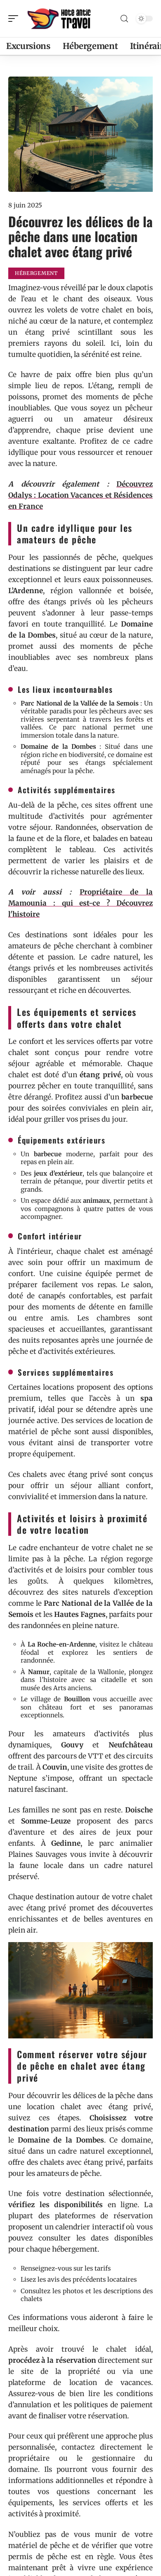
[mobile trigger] (15, 19)
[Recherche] (124, 19)
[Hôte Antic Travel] (59, 19)
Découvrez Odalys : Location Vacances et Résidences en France (80, 495)
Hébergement (36, 273)
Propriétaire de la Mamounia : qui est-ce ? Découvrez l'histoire (80, 903)
